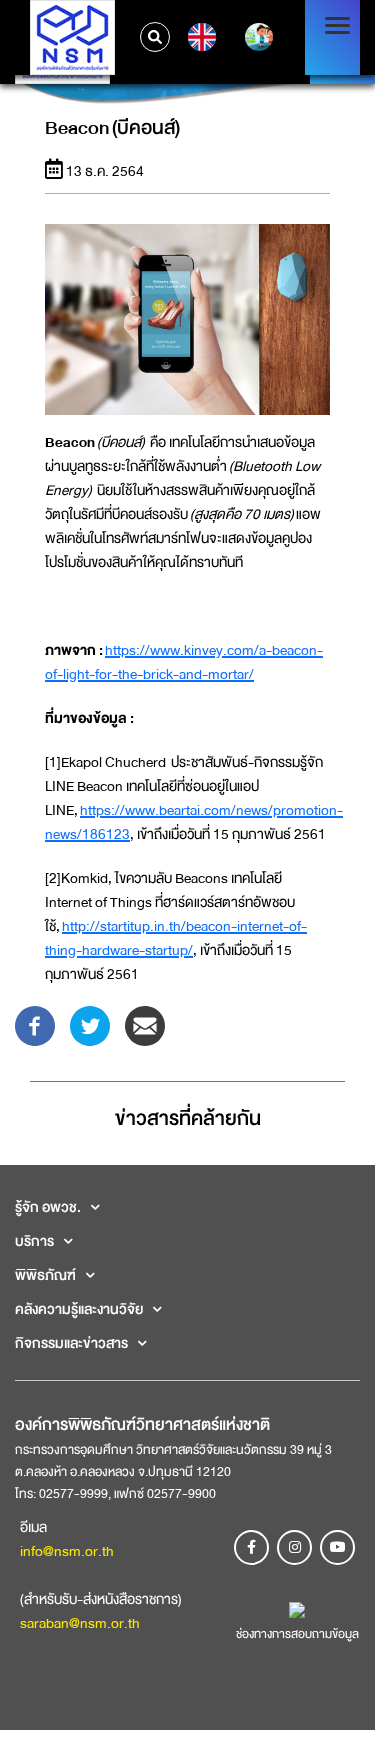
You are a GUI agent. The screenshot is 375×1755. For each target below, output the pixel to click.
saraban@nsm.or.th (80, 1623)
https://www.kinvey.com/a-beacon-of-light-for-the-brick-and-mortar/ (184, 662)
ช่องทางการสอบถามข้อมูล (297, 1634)
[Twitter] (90, 1024)
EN (199, 37)
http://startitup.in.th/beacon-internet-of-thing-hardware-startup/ (176, 938)
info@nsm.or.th (67, 1551)
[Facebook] (35, 1024)
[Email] (145, 1024)
